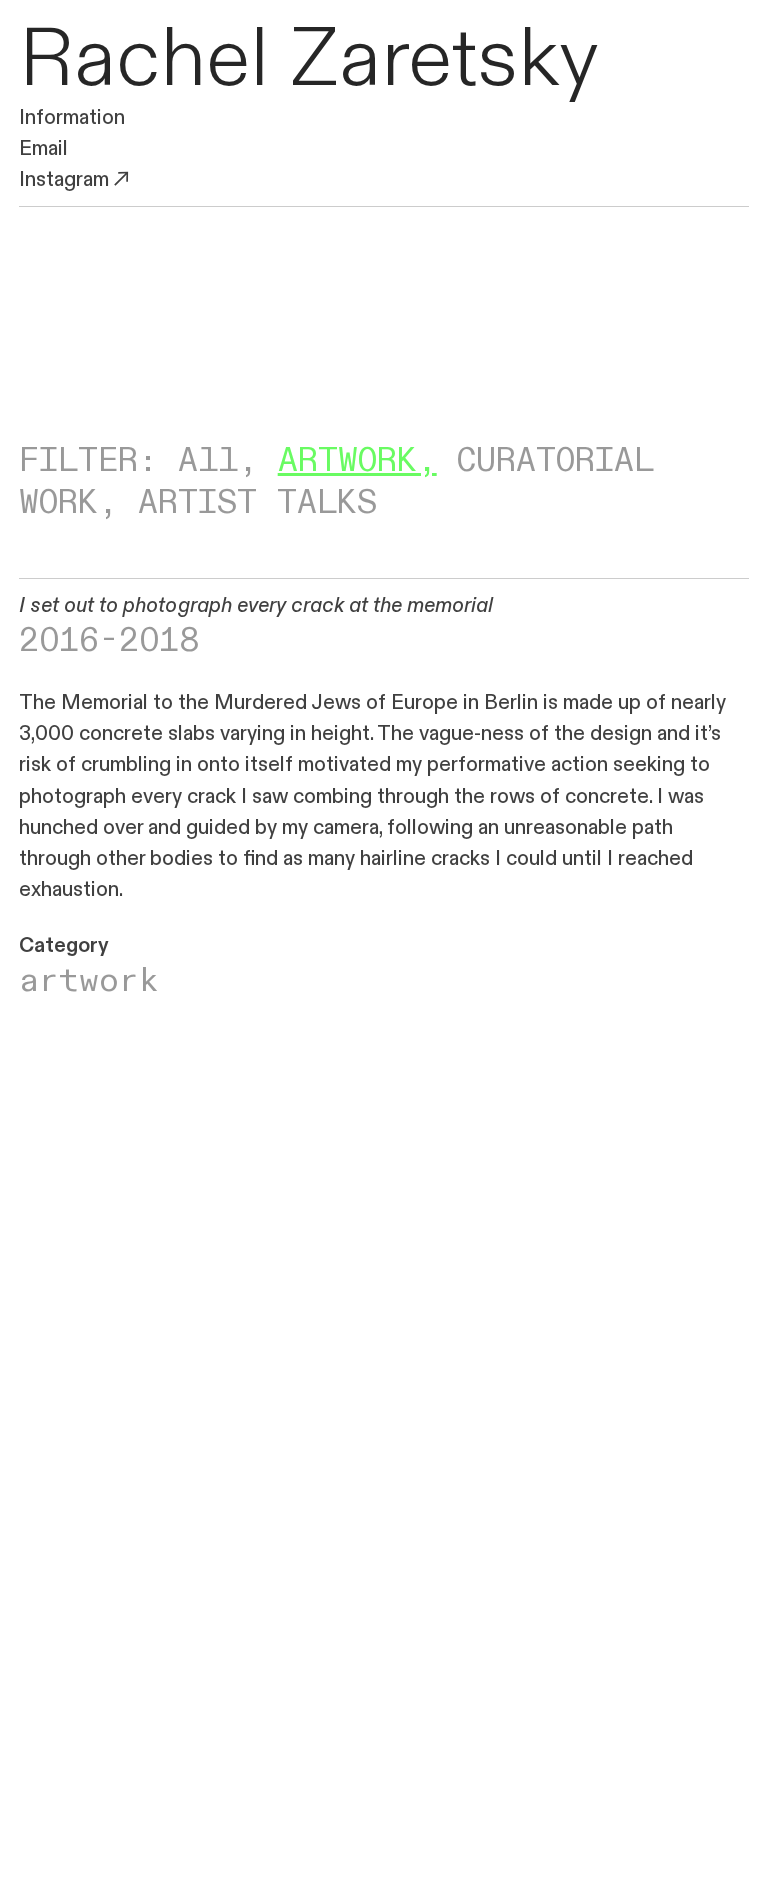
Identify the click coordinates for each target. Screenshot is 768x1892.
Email (43, 148)
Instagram (64, 179)
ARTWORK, (357, 461)
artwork (89, 981)
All (208, 461)
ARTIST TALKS (257, 503)
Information (72, 117)
